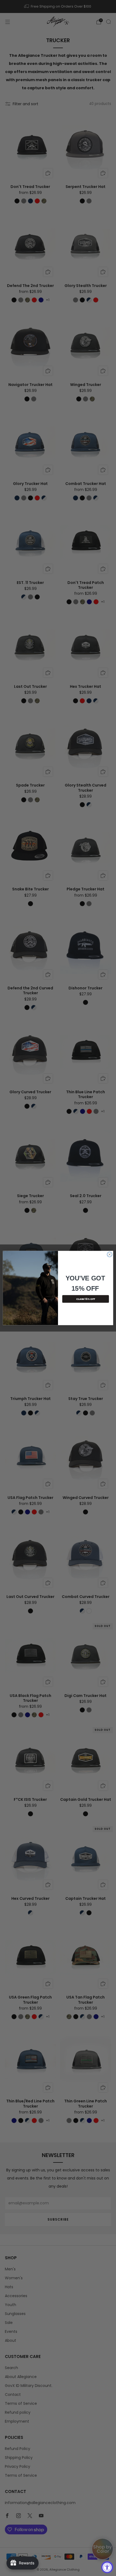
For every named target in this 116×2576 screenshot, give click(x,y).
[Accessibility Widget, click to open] (107, 2567)
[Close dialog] (110, 1254)
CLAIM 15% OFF (86, 1299)
